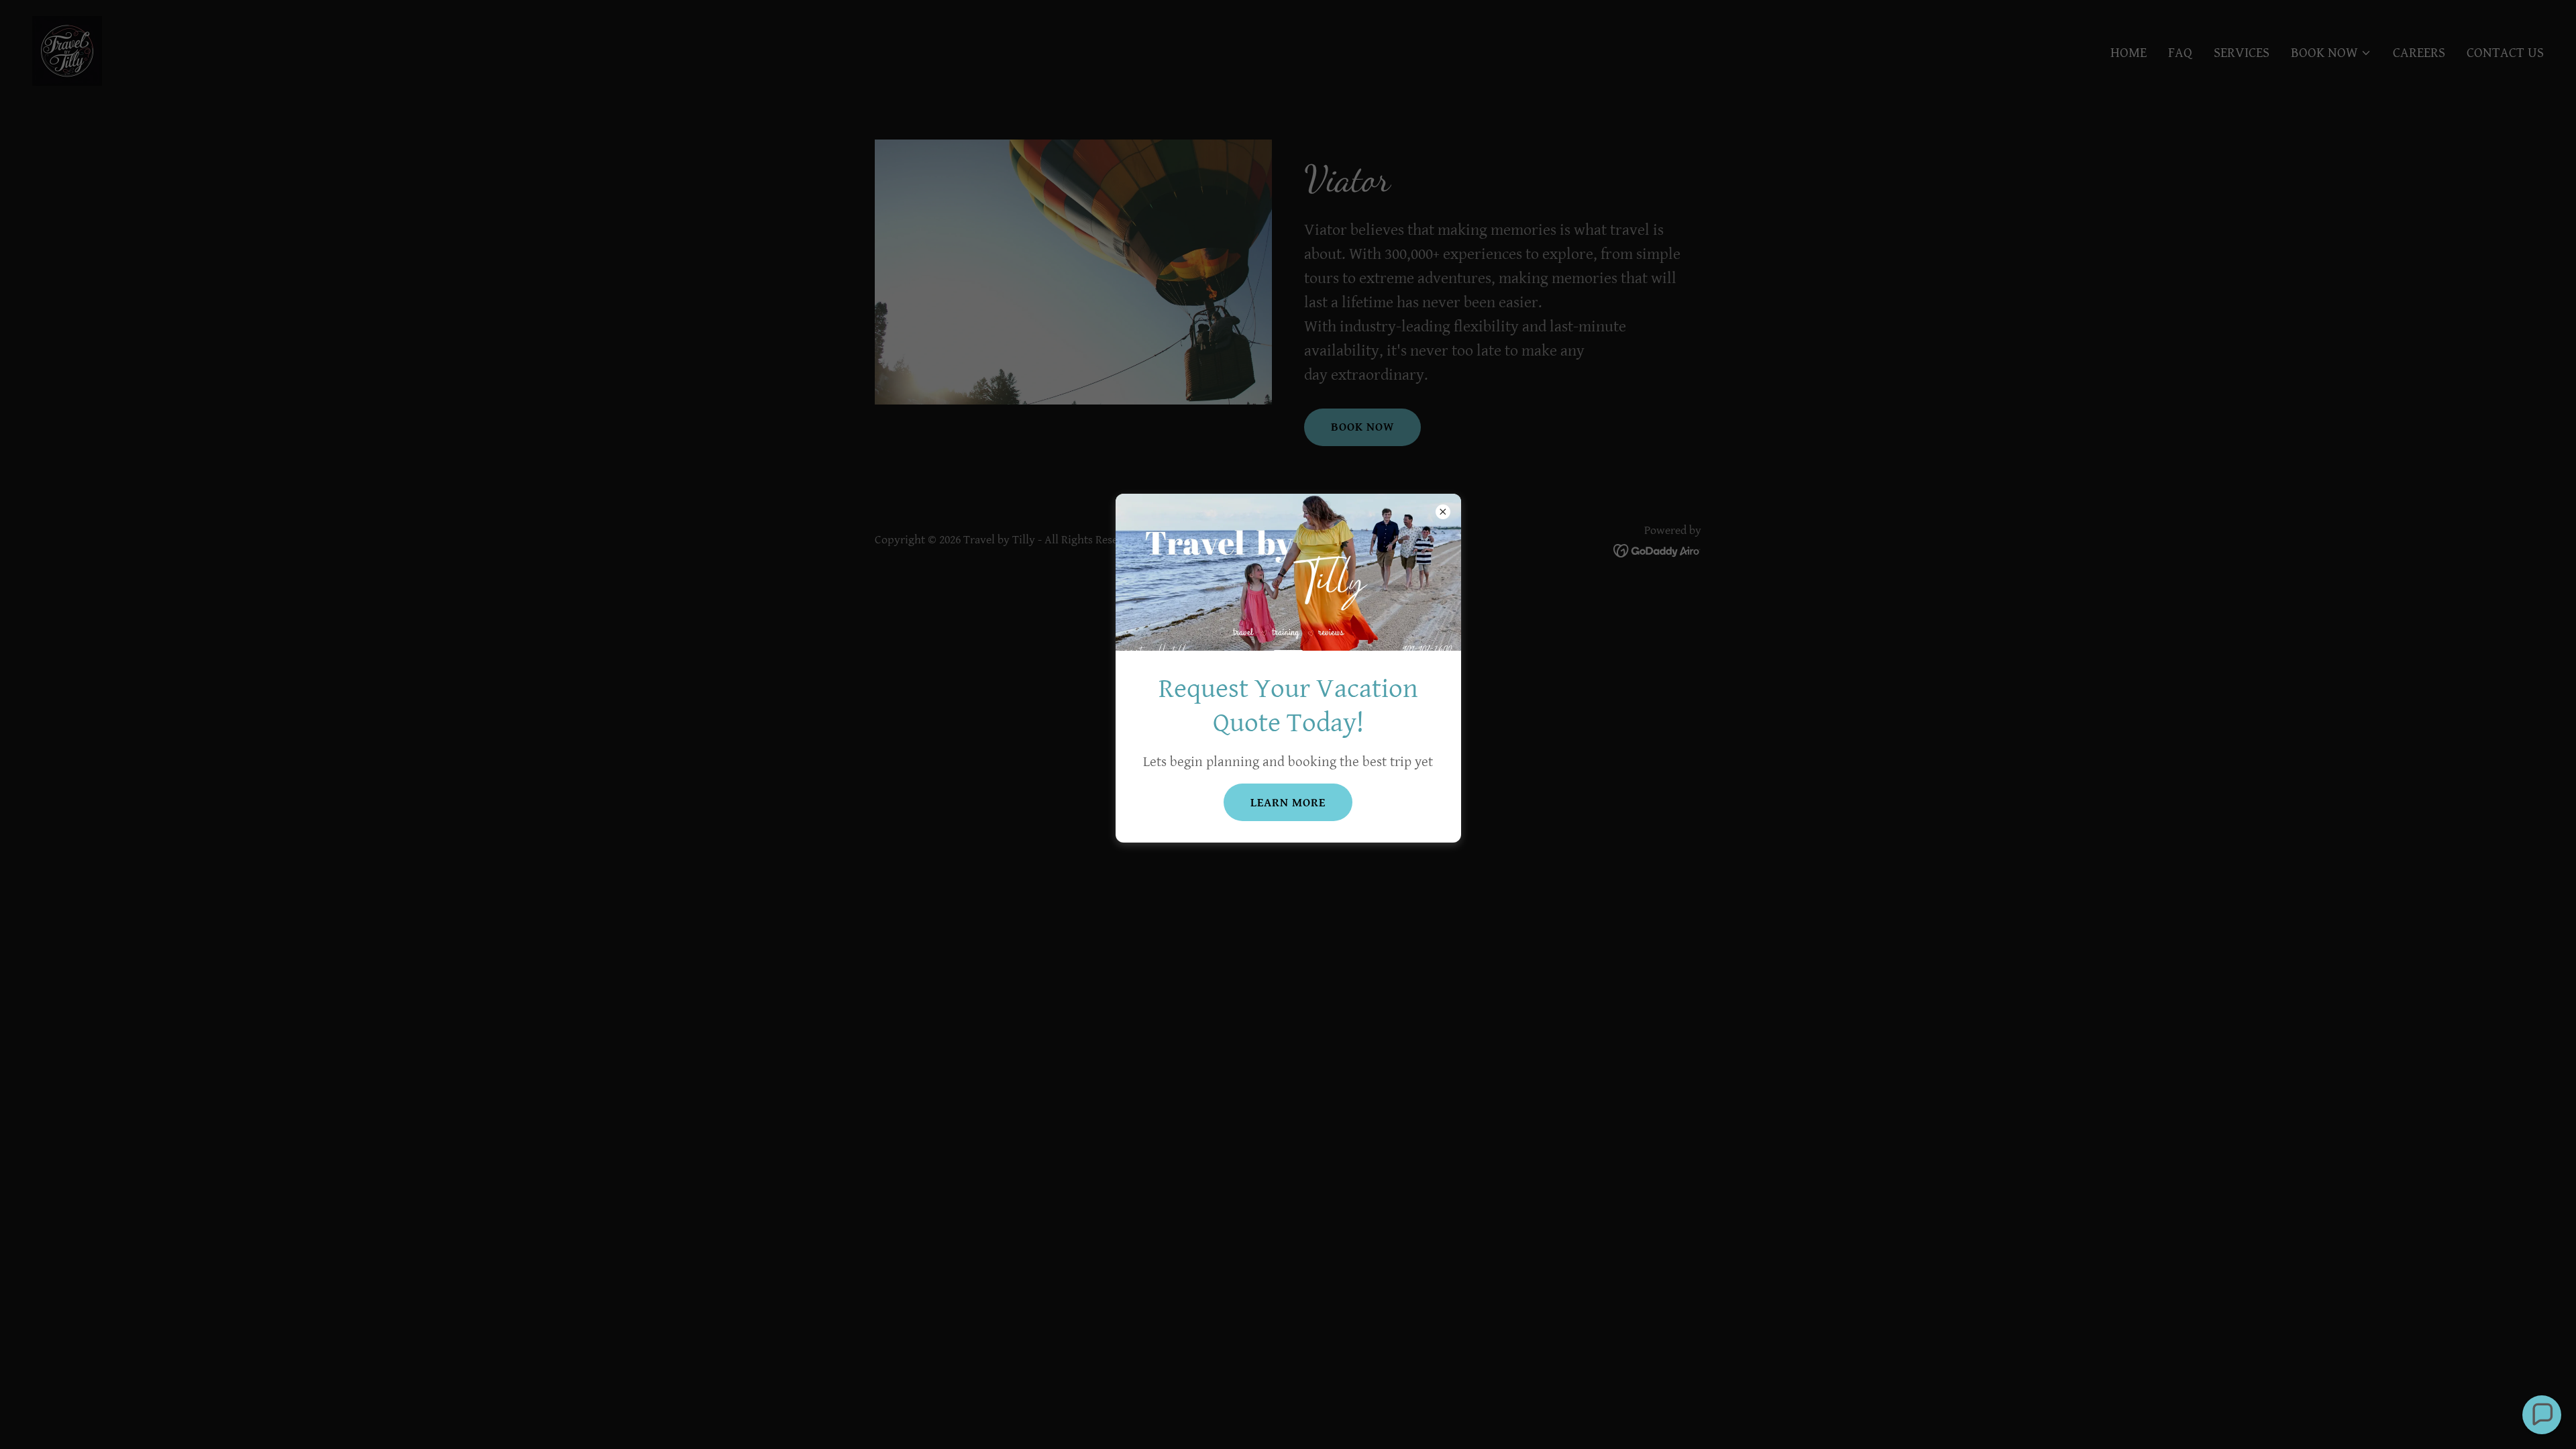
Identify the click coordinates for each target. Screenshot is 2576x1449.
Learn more (1288, 803)
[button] (2542, 1415)
